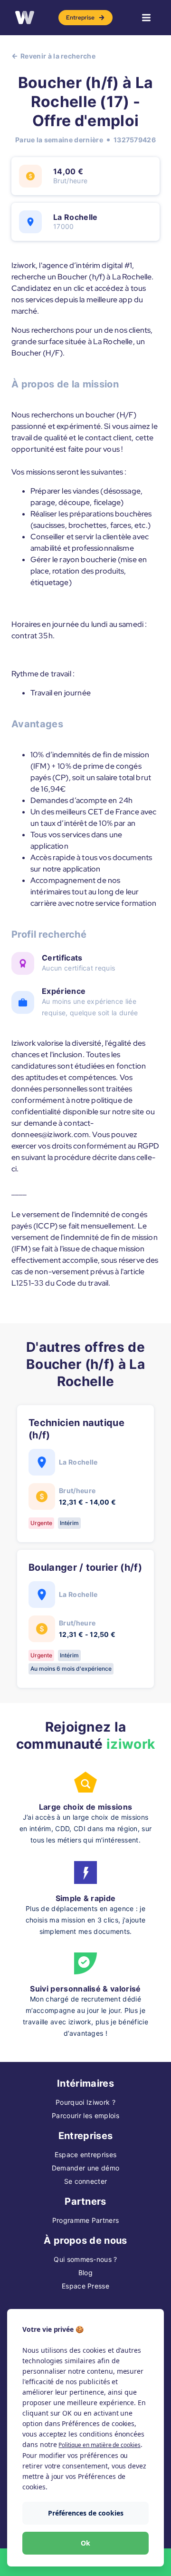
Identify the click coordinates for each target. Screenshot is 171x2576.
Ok (85, 2543)
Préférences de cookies (86, 2513)
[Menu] (146, 18)
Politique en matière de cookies (99, 2445)
